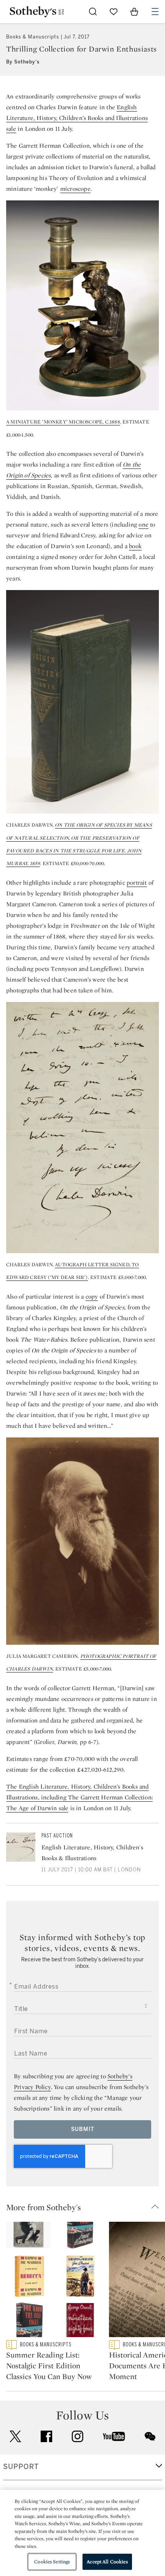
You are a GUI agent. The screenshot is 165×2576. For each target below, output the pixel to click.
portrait (137, 883)
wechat (150, 2436)
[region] (82, 2533)
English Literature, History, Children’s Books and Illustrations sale (77, 118)
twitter (15, 2437)
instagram (78, 2436)
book (135, 546)
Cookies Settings (52, 2562)
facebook (46, 2436)
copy (92, 1296)
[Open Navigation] (155, 12)
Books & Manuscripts (33, 37)
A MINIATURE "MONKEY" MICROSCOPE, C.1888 (63, 422)
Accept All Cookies (107, 2562)
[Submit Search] (93, 12)
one (144, 524)
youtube (114, 2436)
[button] (86, 2207)
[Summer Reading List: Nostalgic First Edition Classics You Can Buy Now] (54, 2281)
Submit (83, 2129)
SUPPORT (21, 2467)
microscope (75, 189)
